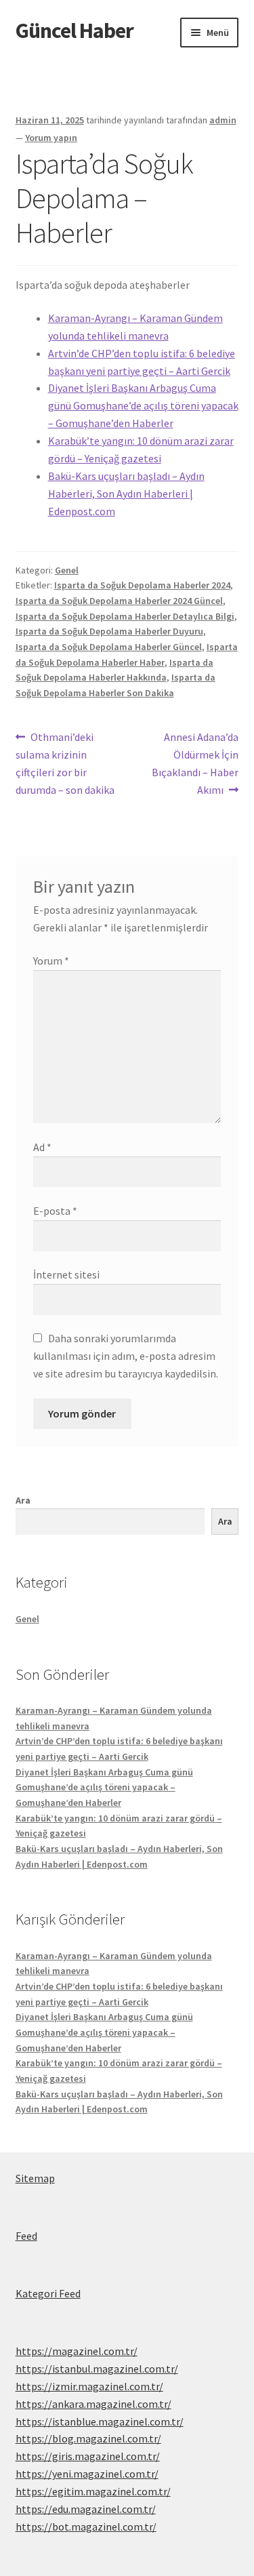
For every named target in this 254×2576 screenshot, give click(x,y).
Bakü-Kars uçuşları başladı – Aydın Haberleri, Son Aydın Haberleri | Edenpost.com (126, 494)
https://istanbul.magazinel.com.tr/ (97, 2369)
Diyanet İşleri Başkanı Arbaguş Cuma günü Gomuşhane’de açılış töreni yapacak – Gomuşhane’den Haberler (143, 405)
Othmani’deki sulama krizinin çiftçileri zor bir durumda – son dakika (65, 763)
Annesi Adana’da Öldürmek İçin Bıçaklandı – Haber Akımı (195, 763)
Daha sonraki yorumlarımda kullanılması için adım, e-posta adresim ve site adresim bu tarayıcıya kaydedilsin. (126, 1356)
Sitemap (35, 2178)
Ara (23, 1500)
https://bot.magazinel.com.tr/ (86, 2527)
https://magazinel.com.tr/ (77, 2351)
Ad (42, 1147)
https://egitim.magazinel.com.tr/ (93, 2491)
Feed (26, 2236)
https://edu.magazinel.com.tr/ (86, 2509)
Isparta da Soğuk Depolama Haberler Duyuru (109, 631)
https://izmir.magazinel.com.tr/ (89, 2386)
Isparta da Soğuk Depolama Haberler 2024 (142, 585)
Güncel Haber (75, 31)
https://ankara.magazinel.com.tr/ (93, 2404)
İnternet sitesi (66, 1274)
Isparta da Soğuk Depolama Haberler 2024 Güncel (119, 601)
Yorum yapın (51, 138)
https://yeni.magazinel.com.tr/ (87, 2474)
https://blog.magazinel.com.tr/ (88, 2438)
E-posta (55, 1211)
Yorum (51, 961)
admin (223, 120)
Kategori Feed (48, 2293)
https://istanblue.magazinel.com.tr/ (100, 2421)
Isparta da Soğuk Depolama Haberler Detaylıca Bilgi (125, 616)
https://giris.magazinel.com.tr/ (88, 2456)
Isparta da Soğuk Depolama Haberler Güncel (109, 647)
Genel (67, 570)
